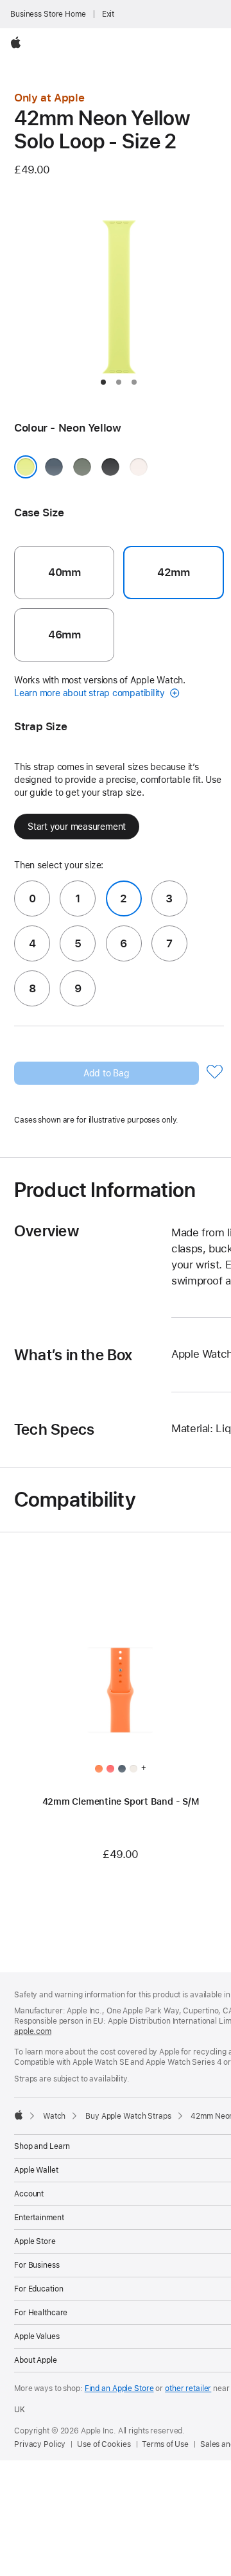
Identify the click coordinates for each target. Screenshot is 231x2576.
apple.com (33, 2031)
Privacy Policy (40, 2444)
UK (20, 2410)
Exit (108, 14)
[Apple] (19, 2115)
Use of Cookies (104, 2444)
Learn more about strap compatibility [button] (91, 693)
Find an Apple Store (119, 2388)
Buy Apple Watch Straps (128, 2116)
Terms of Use (165, 2444)
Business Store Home (48, 14)
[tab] (103, 382)
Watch (54, 2116)
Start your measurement (77, 827)
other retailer (188, 2388)
